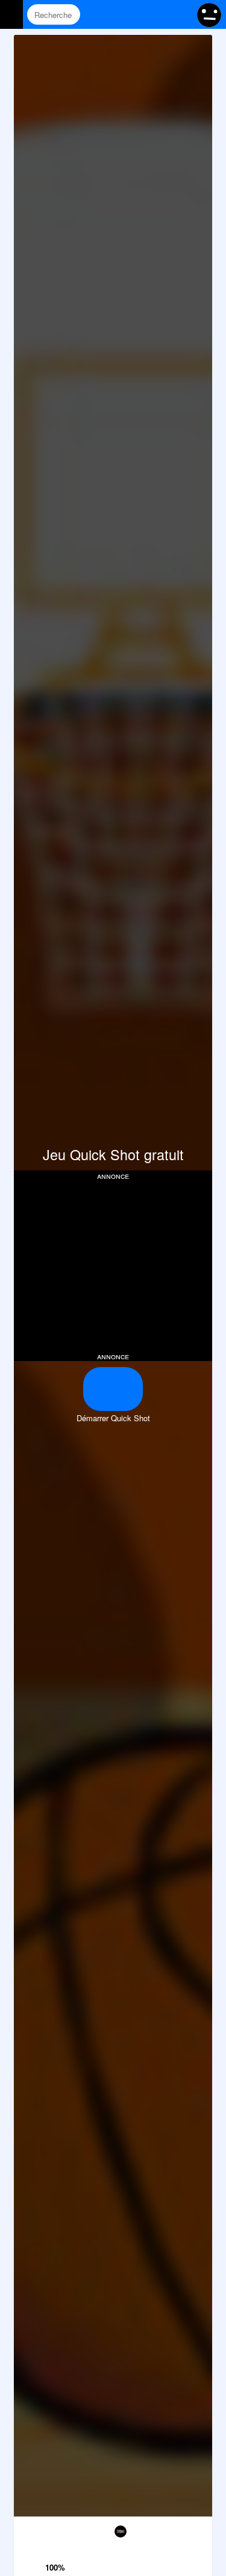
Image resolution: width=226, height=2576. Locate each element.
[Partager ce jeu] (141, 2529)
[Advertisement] (115, 1265)
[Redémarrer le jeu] (28, 2529)
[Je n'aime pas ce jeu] (56, 2531)
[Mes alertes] (180, 14)
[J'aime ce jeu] (56, 2551)
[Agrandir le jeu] (170, 2529)
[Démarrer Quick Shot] (113, 1389)
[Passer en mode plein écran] (198, 2529)
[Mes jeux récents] (134, 14)
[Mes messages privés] (157, 14)
